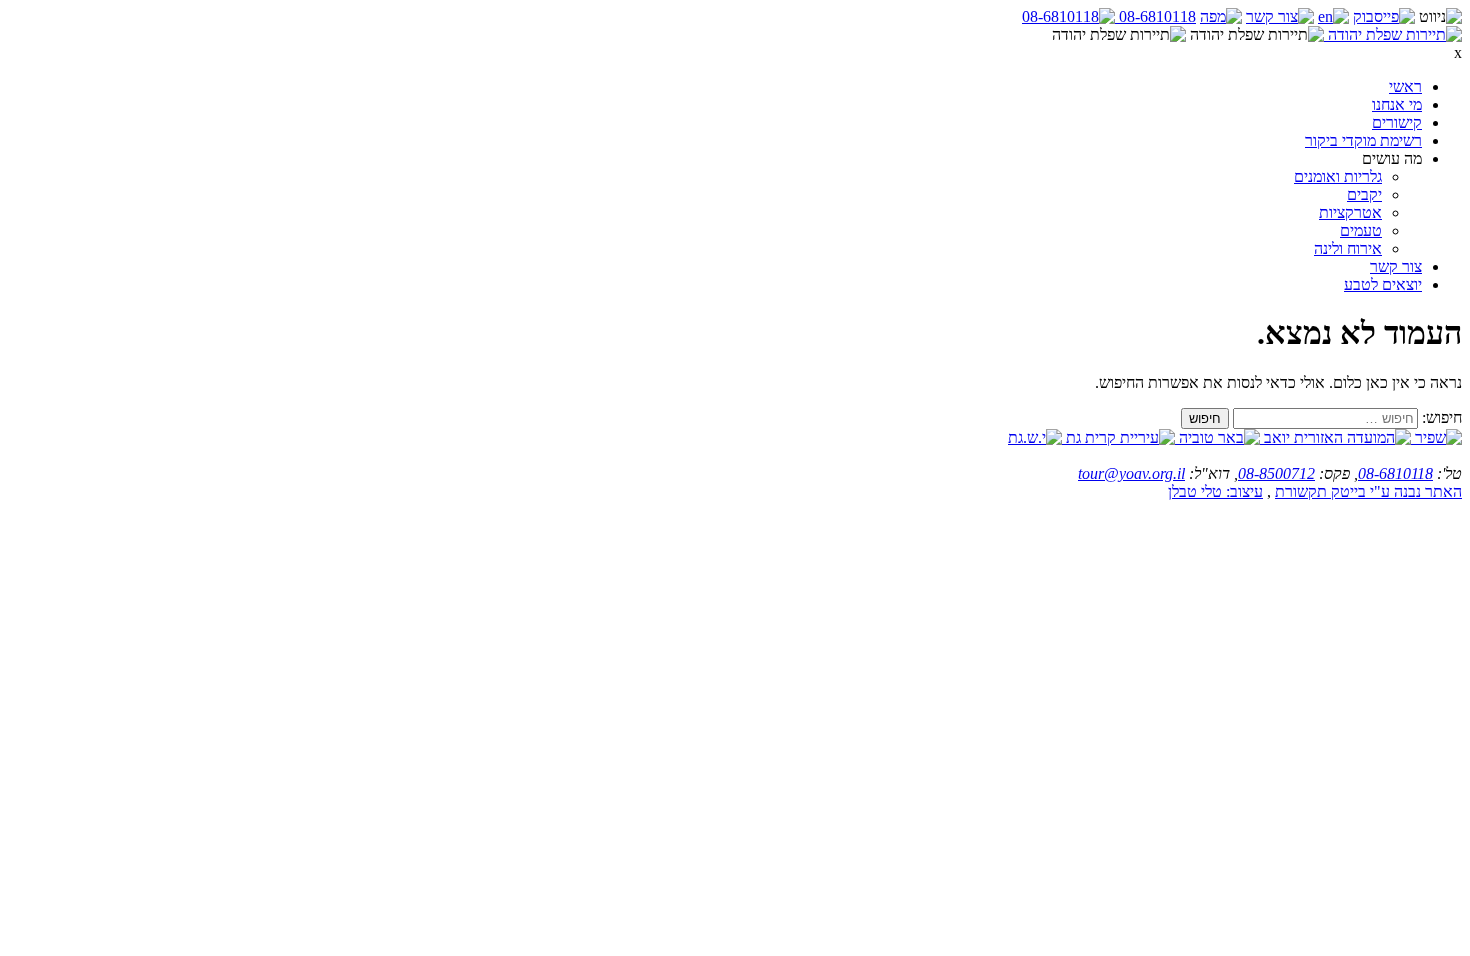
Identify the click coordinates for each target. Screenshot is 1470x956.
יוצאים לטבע (1383, 284)
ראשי (1405, 86)
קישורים (1397, 122)
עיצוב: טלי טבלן (1215, 491)
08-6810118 (1395, 473)
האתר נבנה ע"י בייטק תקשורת (1368, 491)
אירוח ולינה (1348, 248)
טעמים (1361, 230)
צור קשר (1396, 266)
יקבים (1364, 194)
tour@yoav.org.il (1131, 473)
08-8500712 (1276, 473)
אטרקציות (1350, 212)
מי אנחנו (1397, 104)
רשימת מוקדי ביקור (1363, 140)
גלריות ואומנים (1338, 176)
